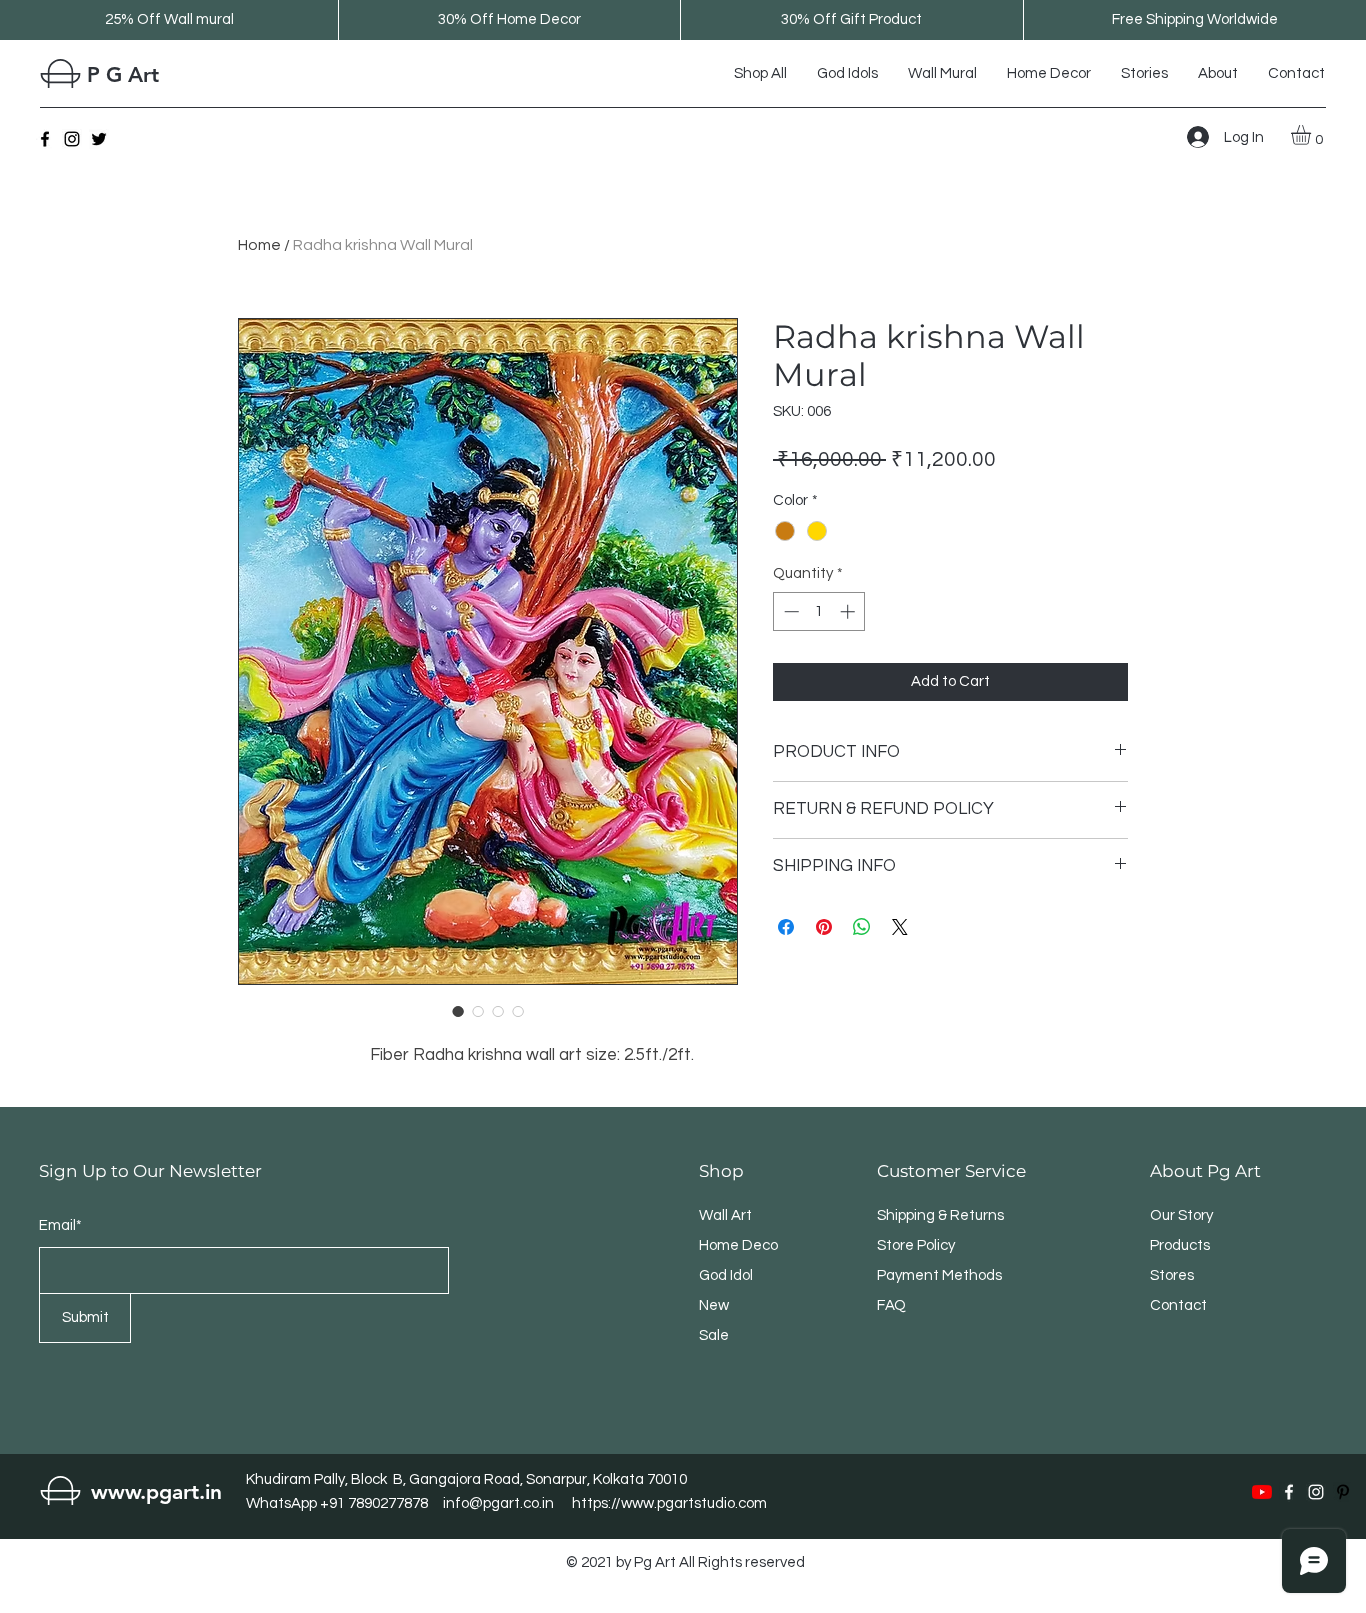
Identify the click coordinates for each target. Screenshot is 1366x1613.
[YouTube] (1262, 1492)
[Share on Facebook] (786, 927)
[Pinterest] (1343, 1492)
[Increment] (849, 611)
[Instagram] (72, 139)
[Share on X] (900, 927)
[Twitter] (99, 139)
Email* (60, 1225)
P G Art (123, 74)
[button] (1312, 135)
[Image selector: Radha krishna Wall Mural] (458, 1011)
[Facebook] (45, 139)
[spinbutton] (819, 611)
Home (259, 245)
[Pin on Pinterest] (824, 927)
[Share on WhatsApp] (862, 927)
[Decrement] (789, 611)
